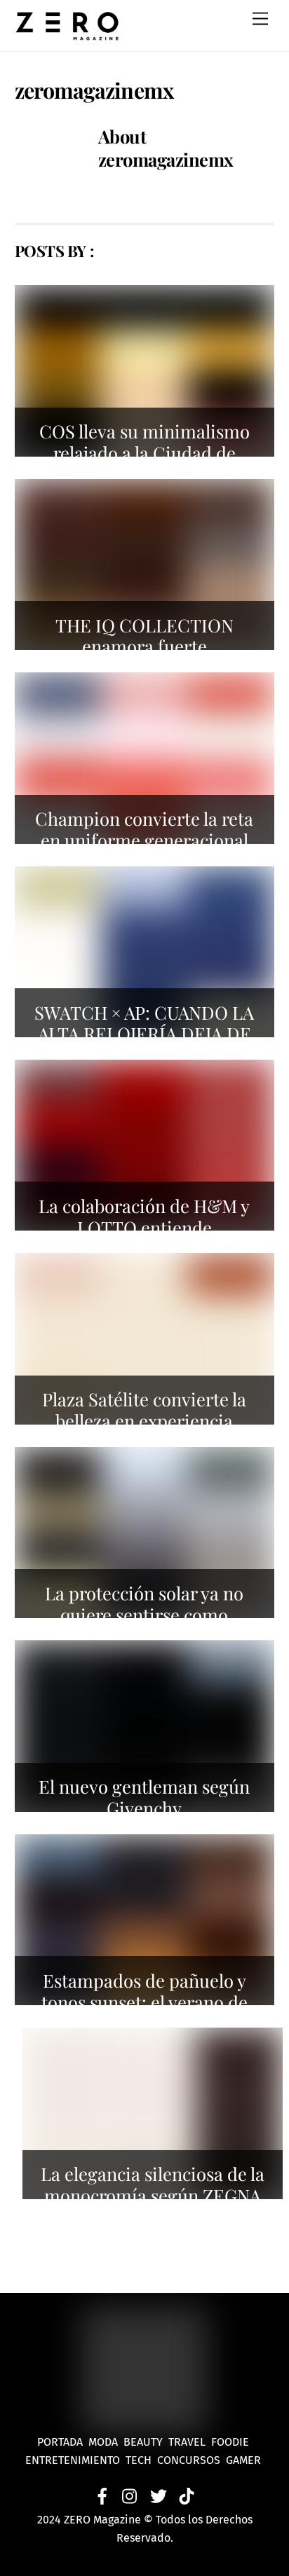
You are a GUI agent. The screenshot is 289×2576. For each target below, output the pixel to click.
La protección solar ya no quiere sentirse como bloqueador (144, 1614)
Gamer (245, 2460)
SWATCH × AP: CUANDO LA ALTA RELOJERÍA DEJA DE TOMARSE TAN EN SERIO (144, 1033)
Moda (106, 2442)
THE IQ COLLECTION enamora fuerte (144, 636)
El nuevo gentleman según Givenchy (144, 1797)
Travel (190, 2442)
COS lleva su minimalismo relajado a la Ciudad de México (144, 452)
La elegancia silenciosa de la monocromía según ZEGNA (153, 2184)
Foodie (230, 2442)
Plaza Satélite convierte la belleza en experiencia (144, 1410)
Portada (60, 2442)
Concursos (190, 2460)
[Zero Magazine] (67, 34)
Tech (141, 2460)
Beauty (146, 2442)
